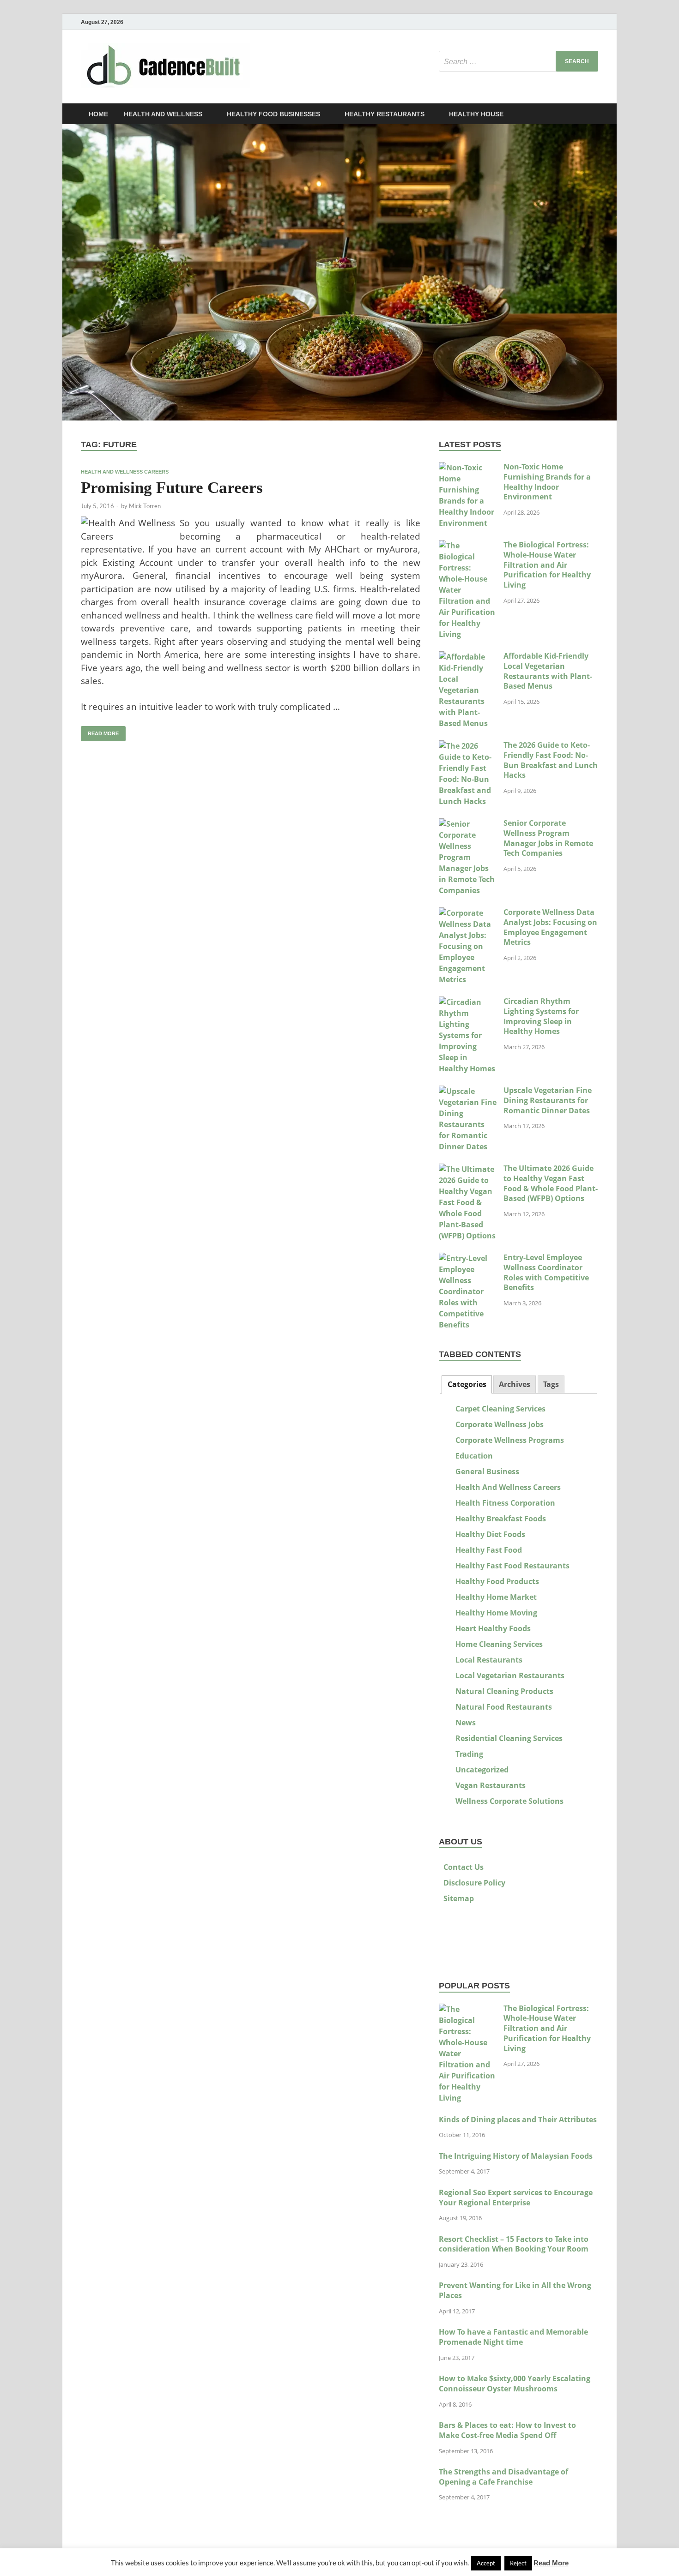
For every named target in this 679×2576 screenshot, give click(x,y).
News (466, 1723)
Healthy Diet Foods (490, 1534)
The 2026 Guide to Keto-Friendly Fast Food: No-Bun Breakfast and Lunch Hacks (551, 760)
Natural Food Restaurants (504, 1707)
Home (98, 114)
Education (474, 1456)
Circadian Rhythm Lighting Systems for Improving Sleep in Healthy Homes (541, 1016)
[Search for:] (518, 61)
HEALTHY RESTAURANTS (385, 114)
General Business (487, 1471)
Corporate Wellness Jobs (500, 1424)
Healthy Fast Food (489, 1550)
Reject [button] (518, 2563)
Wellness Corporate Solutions (509, 1801)
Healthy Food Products (497, 1581)
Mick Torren (145, 506)
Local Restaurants (489, 1660)
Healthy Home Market (496, 1597)
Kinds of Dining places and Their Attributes (518, 2120)
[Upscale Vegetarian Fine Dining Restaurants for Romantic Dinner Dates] (468, 1091)
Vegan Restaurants (491, 1785)
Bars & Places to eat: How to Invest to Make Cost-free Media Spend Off (507, 2430)
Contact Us (464, 1867)
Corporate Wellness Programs (510, 1440)
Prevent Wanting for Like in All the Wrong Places (515, 2290)
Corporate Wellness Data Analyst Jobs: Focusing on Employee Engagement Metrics (550, 927)
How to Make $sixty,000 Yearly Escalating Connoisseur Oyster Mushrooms (515, 2384)
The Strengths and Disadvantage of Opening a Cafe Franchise (503, 2477)
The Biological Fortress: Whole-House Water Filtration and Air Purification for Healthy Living (547, 565)
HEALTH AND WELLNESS (163, 114)
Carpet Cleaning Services (500, 1409)
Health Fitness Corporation (505, 1503)
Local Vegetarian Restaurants (510, 1675)
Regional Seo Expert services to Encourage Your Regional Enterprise (516, 2198)
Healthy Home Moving (496, 1613)
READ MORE (100, 731)
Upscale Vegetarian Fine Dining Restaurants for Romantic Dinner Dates (548, 1100)
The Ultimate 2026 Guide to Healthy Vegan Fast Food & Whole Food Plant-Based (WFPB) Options (551, 1183)
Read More (551, 2563)
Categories (467, 1384)
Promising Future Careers (172, 488)
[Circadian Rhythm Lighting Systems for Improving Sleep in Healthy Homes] (468, 1002)
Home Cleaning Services (499, 1644)
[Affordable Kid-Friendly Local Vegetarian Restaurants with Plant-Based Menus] (468, 657)
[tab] (467, 1384)
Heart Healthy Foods (493, 1628)
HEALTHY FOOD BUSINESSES (273, 114)
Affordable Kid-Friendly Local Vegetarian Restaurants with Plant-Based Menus (548, 671)
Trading (469, 1754)
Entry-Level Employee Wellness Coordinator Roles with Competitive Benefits (546, 1272)
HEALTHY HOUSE (476, 114)
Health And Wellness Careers (125, 472)
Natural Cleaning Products (504, 1691)
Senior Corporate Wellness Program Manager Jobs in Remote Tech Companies (548, 838)
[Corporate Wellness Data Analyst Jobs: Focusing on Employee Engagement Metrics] (468, 913)
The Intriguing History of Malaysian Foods (516, 2156)
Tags (551, 1384)
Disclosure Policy (474, 1883)
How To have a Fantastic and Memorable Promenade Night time (513, 2337)
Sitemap (459, 1898)
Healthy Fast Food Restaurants (512, 1566)
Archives (515, 1384)
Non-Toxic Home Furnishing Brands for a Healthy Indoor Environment (547, 482)
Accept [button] (486, 2563)
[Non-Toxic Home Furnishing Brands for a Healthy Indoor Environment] (468, 468)
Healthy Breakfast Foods (501, 1519)
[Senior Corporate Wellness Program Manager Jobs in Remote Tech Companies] (468, 824)
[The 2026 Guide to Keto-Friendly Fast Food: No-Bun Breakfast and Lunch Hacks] (468, 746)
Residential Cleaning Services (509, 1738)
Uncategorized (482, 1770)
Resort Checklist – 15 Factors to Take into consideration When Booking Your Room (514, 2244)
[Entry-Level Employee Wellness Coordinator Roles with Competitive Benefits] (468, 1258)
